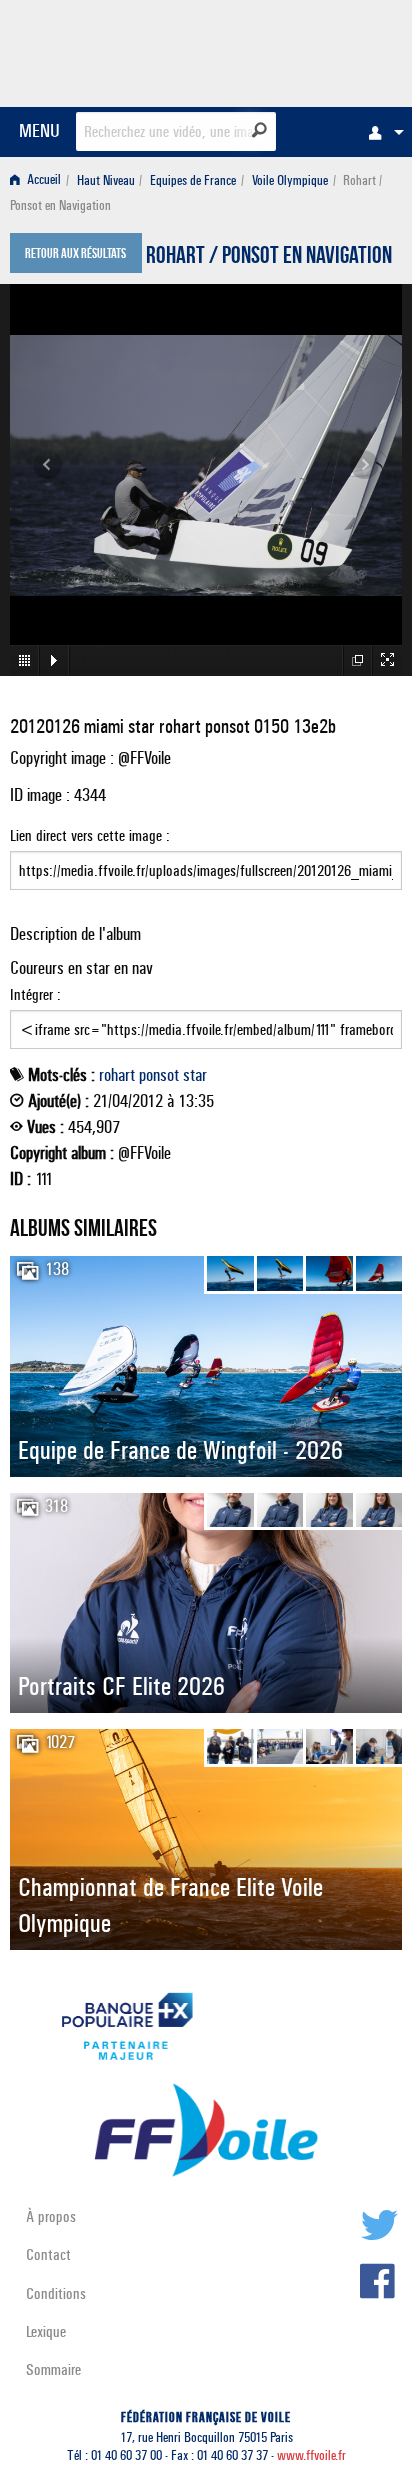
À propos (51, 2216)
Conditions (56, 2293)
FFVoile (307, 50)
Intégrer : (35, 994)
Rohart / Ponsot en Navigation (269, 258)
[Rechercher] (259, 130)
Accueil (42, 180)
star (195, 1075)
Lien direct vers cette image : (90, 835)
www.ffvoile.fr (311, 2455)
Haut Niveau (106, 180)
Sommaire (53, 2369)
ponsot (159, 1075)
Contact (48, 2254)
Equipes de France (193, 180)
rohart (117, 1075)
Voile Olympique (290, 180)
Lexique (46, 2331)
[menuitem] (381, 132)
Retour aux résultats (75, 255)
